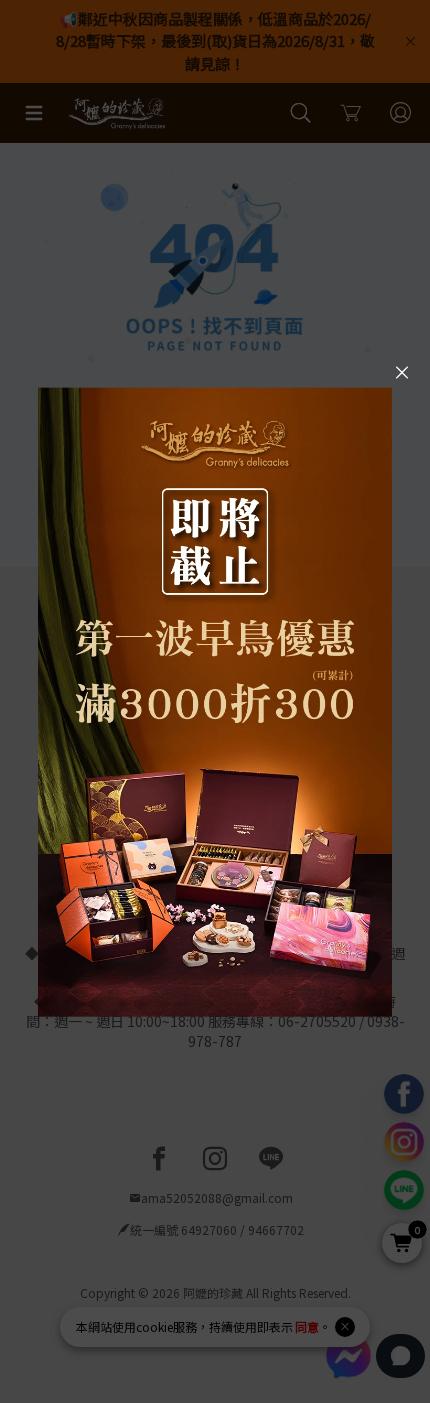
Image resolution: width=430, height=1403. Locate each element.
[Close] (402, 371)
